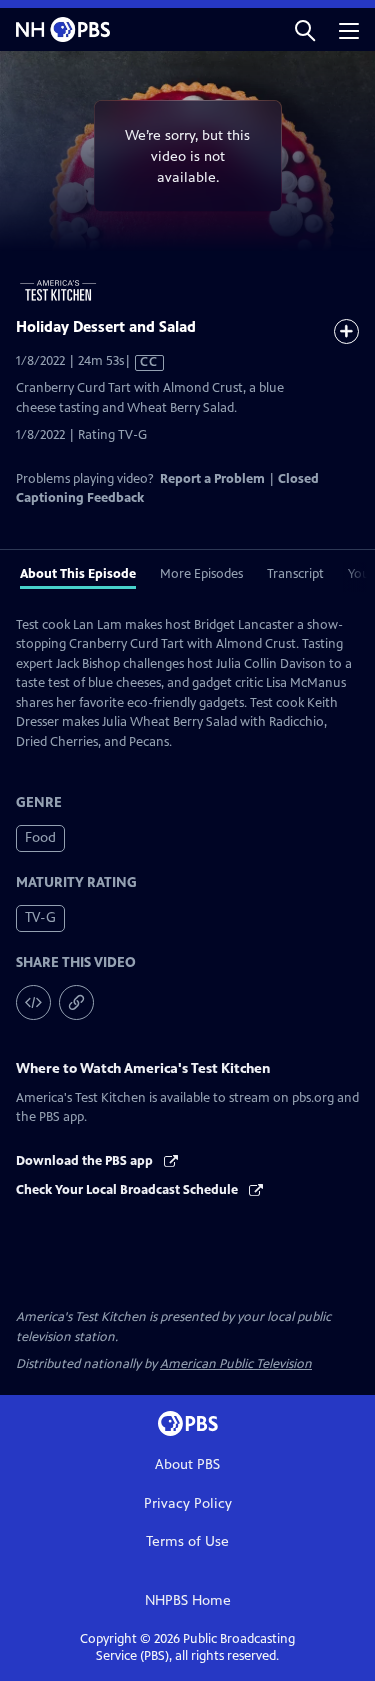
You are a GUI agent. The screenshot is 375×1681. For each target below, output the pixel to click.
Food (40, 837)
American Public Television (236, 1364)
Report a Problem (212, 479)
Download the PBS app (86, 1161)
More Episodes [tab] (201, 574)
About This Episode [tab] (78, 574)
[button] (305, 29)
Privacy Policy (188, 1503)
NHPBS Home (188, 1600)
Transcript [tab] (295, 574)
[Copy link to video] (76, 1002)
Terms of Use (187, 1541)
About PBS (187, 1464)
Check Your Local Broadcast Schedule (128, 1190)
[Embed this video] (33, 1002)
